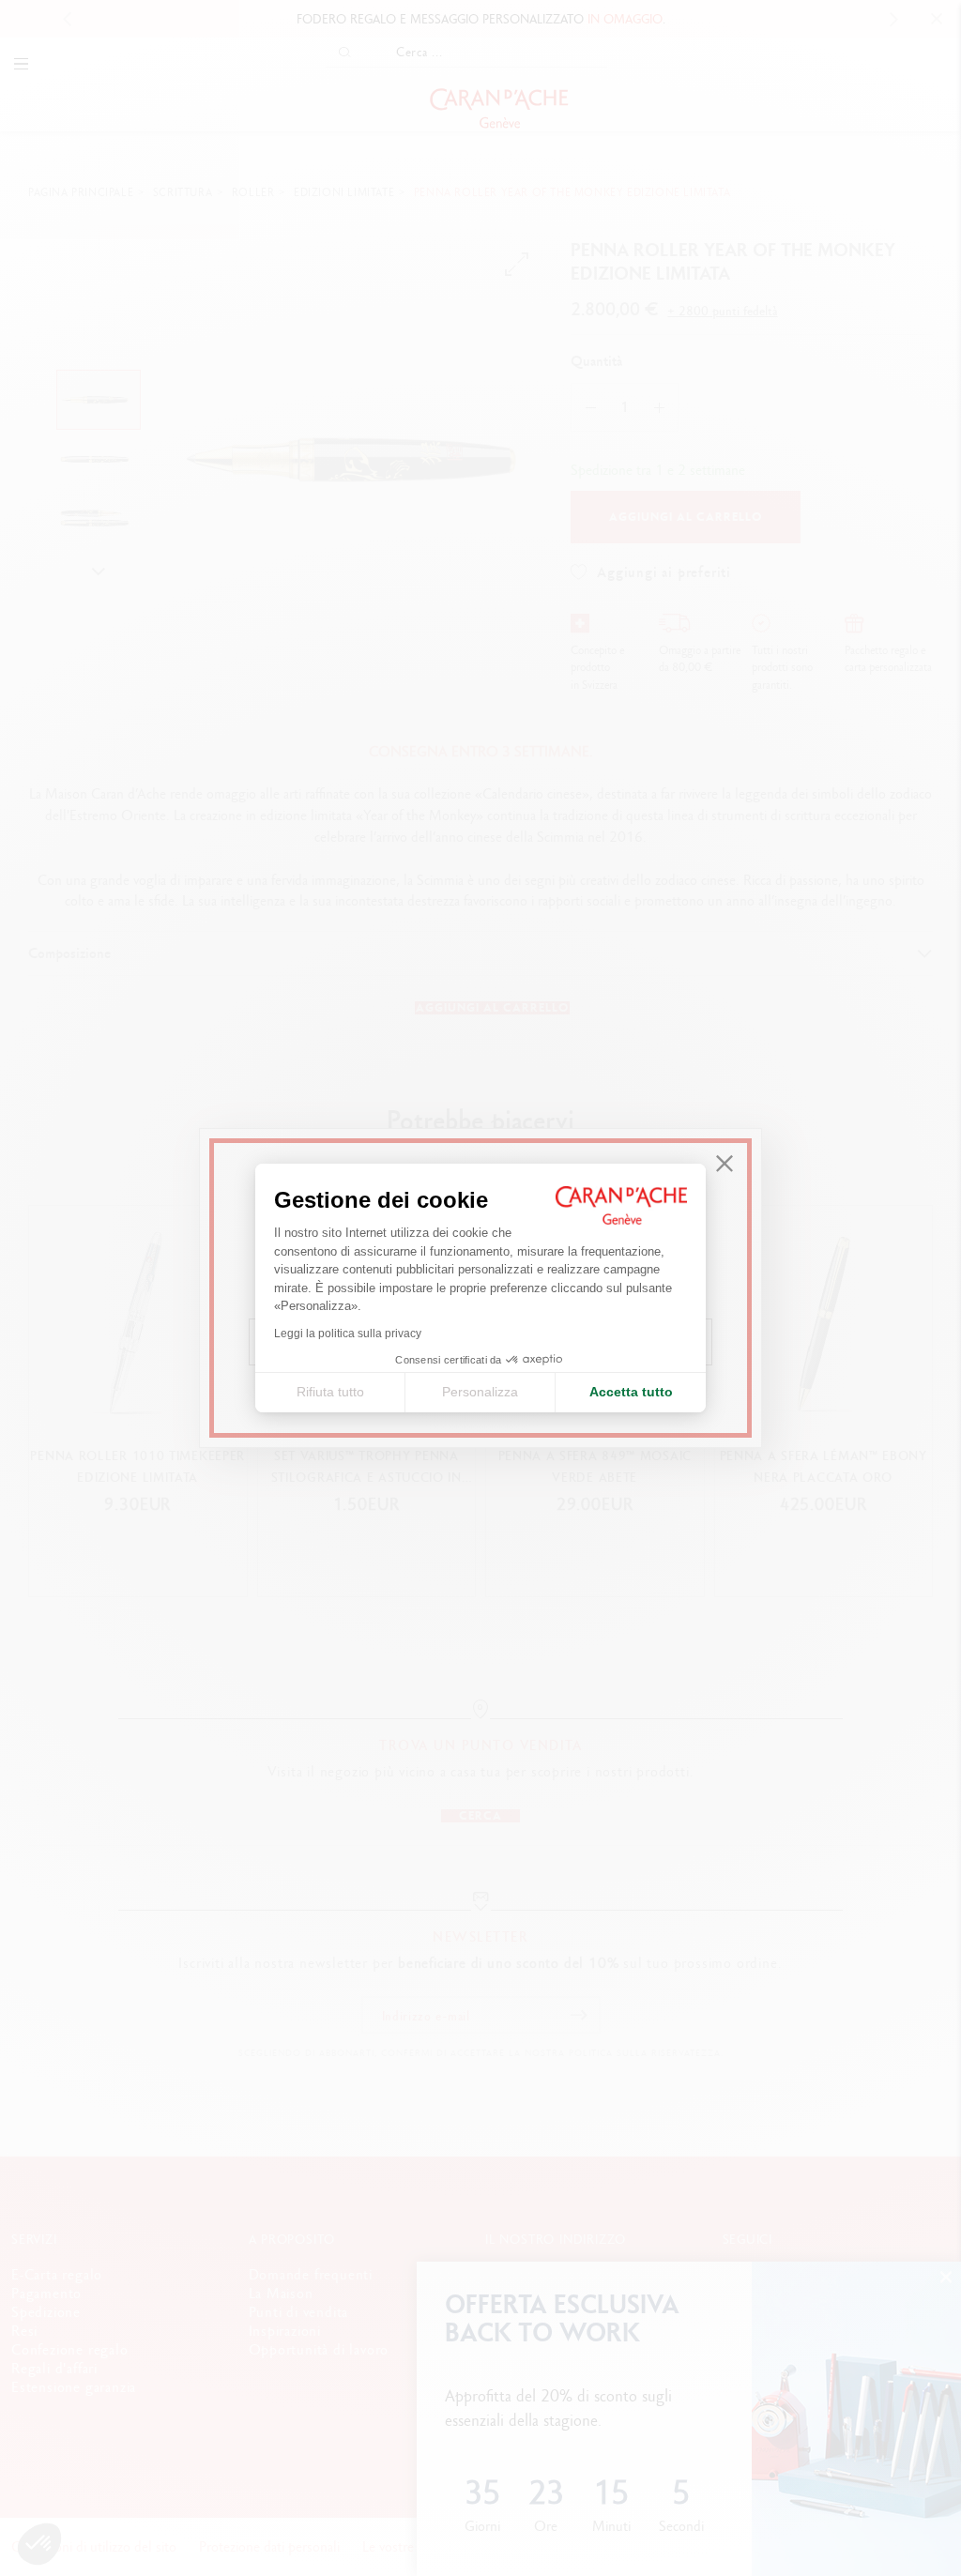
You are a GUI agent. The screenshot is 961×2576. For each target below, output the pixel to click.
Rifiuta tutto (330, 1392)
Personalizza (480, 1392)
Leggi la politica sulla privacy (348, 1334)
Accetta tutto (631, 1392)
